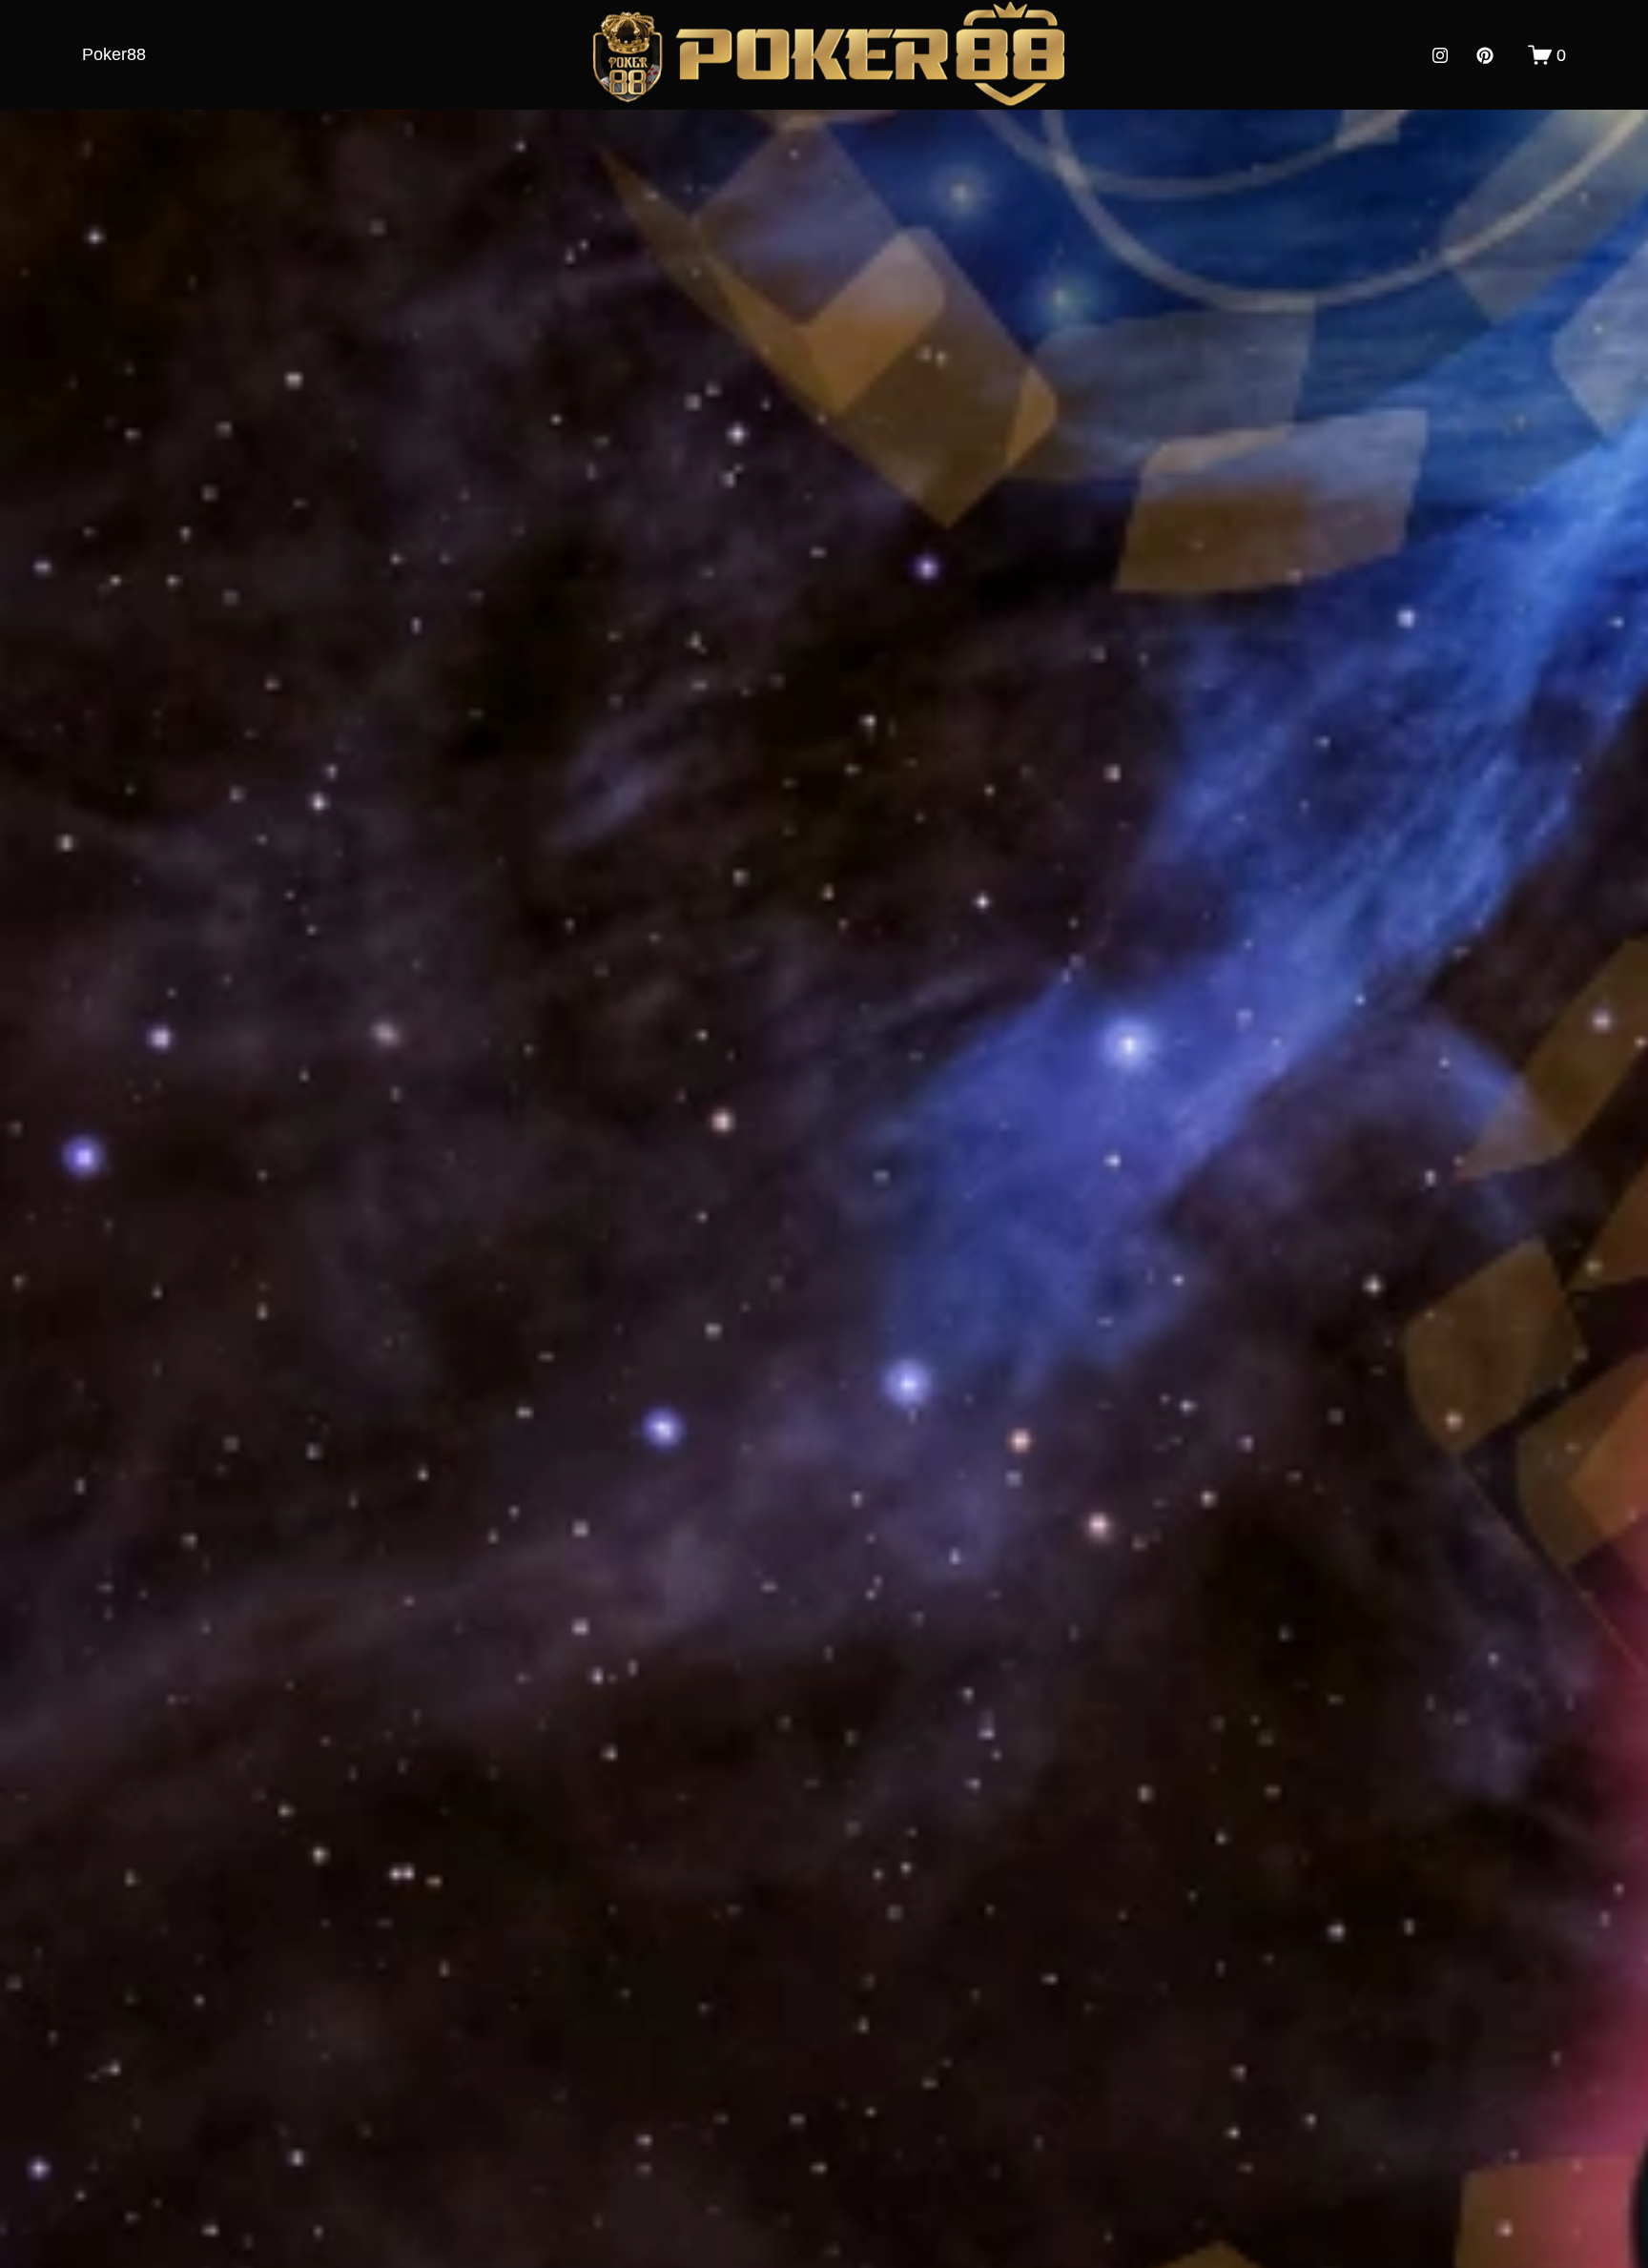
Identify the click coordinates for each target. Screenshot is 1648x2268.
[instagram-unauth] (1440, 55)
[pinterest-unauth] (1485, 55)
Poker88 (114, 54)
